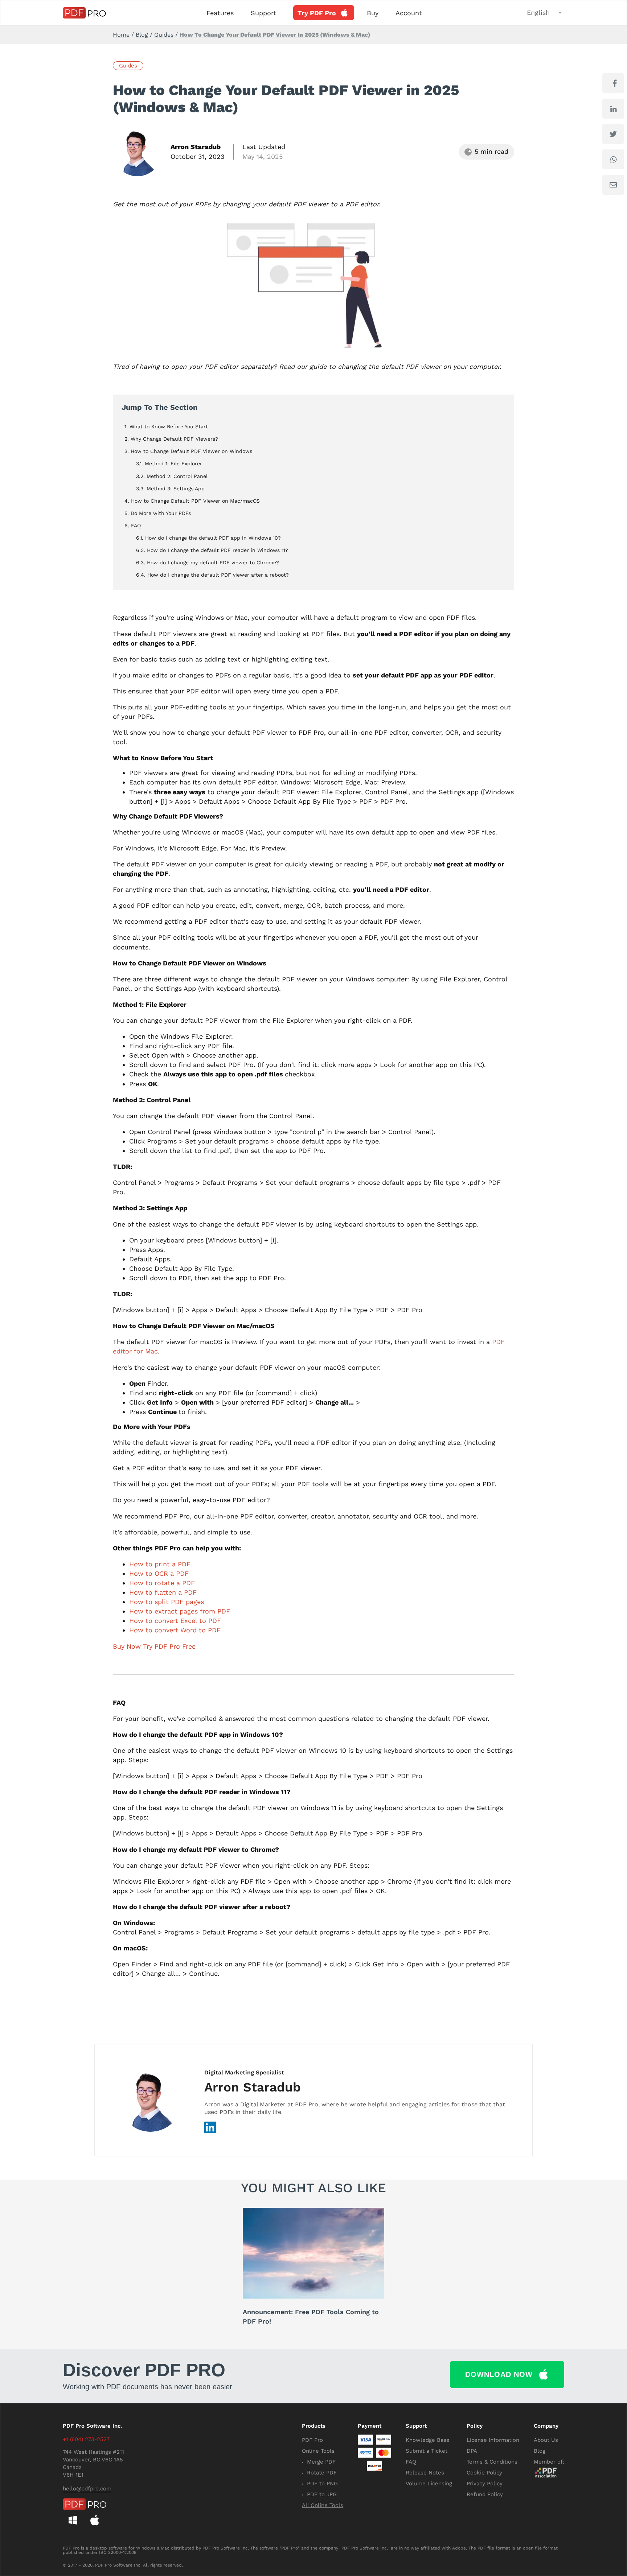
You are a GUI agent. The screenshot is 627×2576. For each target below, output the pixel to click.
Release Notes (425, 2473)
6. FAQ (133, 525)
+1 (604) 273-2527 (86, 2439)
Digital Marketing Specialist (244, 2072)
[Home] (84, 13)
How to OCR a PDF (159, 1573)
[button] (546, 13)
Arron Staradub (196, 147)
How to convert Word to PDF (175, 1630)
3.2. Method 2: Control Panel (172, 476)
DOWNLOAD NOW (499, 2374)
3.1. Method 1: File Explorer (169, 463)
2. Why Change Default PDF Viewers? (171, 439)
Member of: (549, 2462)
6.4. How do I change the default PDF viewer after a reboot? (212, 575)
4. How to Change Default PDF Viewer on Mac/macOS (192, 501)
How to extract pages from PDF (180, 1611)
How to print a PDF (160, 1564)
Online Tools (318, 2451)
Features (220, 13)
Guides (164, 35)
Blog (142, 35)
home (121, 35)
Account (409, 13)
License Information (493, 2440)
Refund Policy (485, 2494)
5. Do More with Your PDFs (158, 513)
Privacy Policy (485, 2484)
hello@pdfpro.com (87, 2489)
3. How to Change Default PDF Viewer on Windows (188, 451)
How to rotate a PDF (162, 1583)
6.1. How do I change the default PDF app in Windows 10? (208, 538)
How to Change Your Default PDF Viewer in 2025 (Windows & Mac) (275, 35)
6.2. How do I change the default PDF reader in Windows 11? (212, 550)
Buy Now (127, 1646)
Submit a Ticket (427, 2451)
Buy (373, 13)
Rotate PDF (322, 2473)
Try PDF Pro (317, 13)
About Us (546, 2440)
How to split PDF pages (167, 1602)
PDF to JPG (322, 2494)
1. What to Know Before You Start (166, 426)
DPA (472, 2451)
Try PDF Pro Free (169, 1646)
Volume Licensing (429, 2484)
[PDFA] (549, 2473)
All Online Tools (323, 2505)
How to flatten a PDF (163, 1592)
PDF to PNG (322, 2484)
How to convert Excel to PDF (175, 1621)
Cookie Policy (484, 2473)
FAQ (411, 2462)
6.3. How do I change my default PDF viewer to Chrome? (208, 562)
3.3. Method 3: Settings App (170, 489)
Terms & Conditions (492, 2462)
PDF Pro (312, 2440)
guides (128, 66)
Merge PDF (321, 2462)
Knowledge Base (428, 2440)
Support (263, 13)
